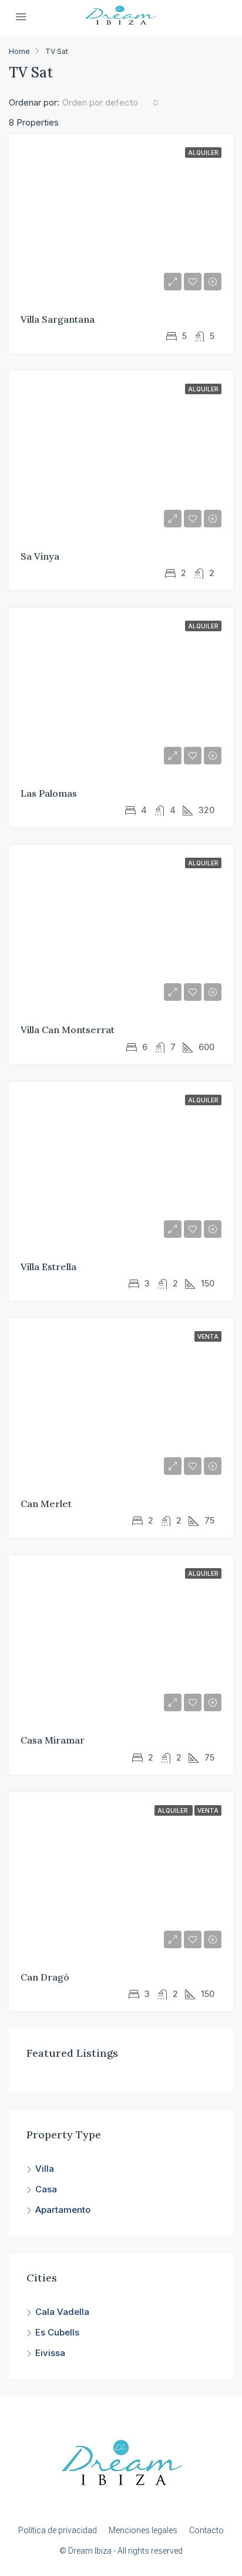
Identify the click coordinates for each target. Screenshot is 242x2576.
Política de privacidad (58, 2530)
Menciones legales (143, 2530)
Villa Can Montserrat (68, 1030)
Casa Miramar (53, 1740)
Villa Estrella (48, 1267)
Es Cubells (57, 2332)
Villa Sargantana (58, 319)
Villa (45, 2169)
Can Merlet (46, 1504)
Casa (46, 2189)
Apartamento (63, 2210)
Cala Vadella (62, 2312)
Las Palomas (49, 793)
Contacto (206, 2530)
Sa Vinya (40, 556)
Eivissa (50, 2353)
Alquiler (203, 153)
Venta (208, 1336)
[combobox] (110, 103)
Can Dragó (45, 1977)
